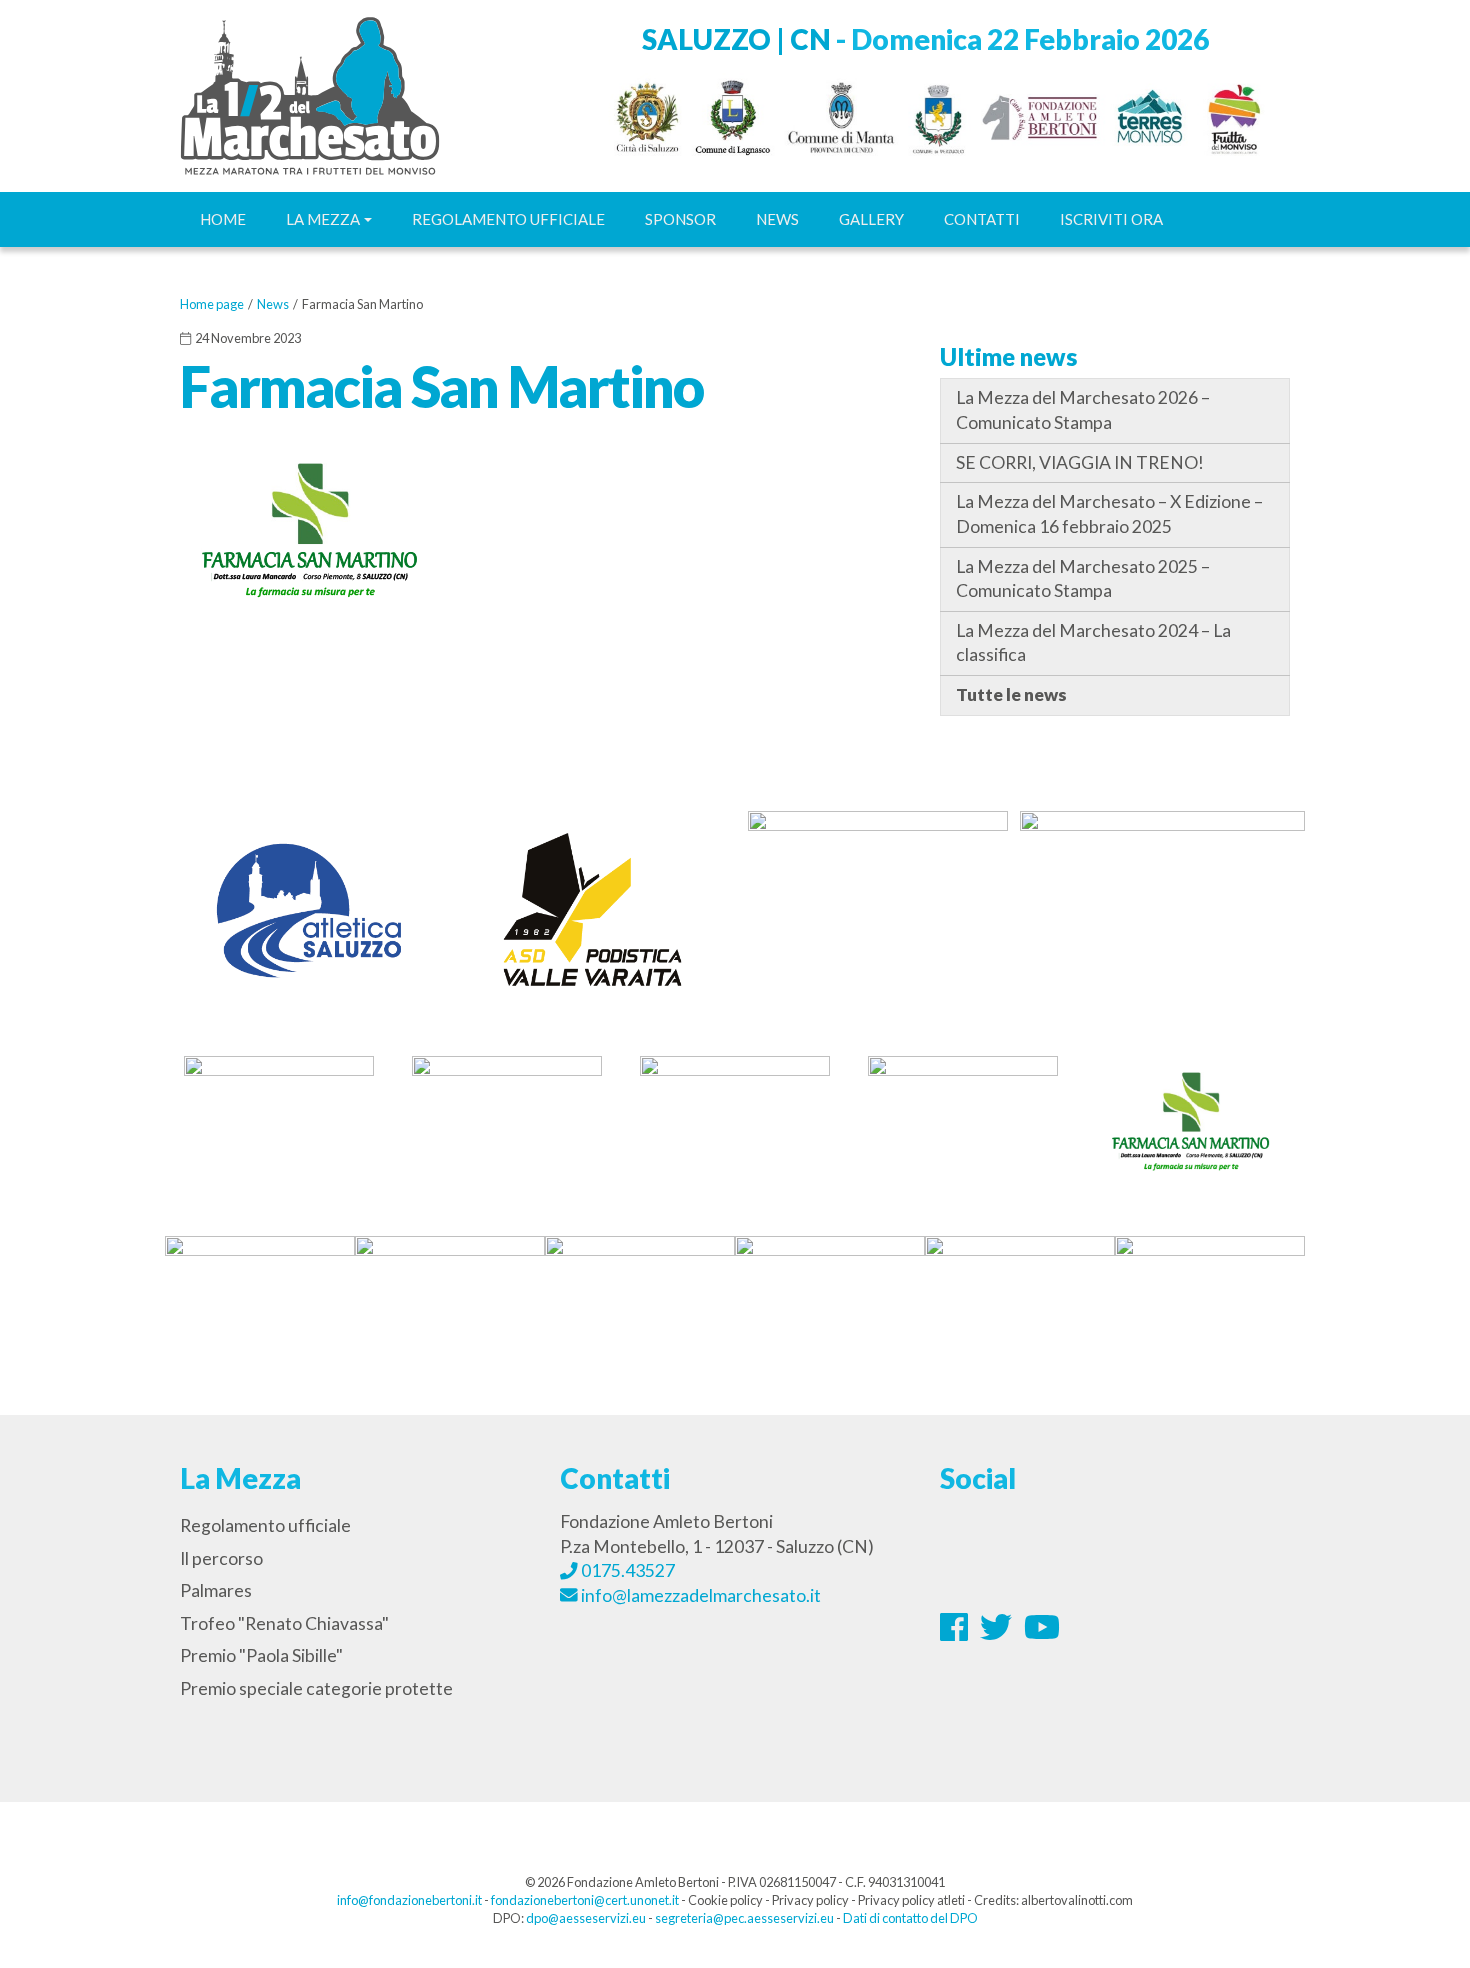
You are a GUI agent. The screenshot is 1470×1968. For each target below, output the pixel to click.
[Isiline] (963, 1119)
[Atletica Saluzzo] (307, 906)
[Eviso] (640, 1298)
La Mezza (323, 219)
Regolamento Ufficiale (508, 219)
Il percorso (221, 1558)
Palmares (216, 1590)
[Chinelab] (450, 1298)
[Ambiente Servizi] (279, 1119)
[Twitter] (997, 1632)
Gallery (871, 219)
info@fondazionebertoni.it (409, 1900)
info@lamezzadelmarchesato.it (699, 1595)
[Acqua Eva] (507, 1119)
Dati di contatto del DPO (910, 1918)
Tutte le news (1011, 694)
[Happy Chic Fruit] (1210, 1298)
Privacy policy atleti (911, 1900)
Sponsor (680, 219)
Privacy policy (810, 1900)
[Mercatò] (830, 1298)
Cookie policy (725, 1900)
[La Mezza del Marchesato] (310, 93)
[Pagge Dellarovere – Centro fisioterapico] (1020, 1298)
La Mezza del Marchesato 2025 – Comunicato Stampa (1083, 579)
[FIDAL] (878, 898)
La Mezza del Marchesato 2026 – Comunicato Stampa (1083, 410)
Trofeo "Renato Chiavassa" (284, 1623)
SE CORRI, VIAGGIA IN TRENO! (1080, 462)
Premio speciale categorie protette (316, 1688)
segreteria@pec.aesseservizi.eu (744, 1918)
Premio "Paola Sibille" (261, 1655)
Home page (212, 304)
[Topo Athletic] (1162, 906)
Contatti (982, 219)
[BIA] (735, 1119)
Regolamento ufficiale (265, 1525)
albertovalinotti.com (1077, 1900)
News (777, 219)
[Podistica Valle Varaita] (592, 906)
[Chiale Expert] (260, 1298)
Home (223, 219)
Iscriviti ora (1111, 219)
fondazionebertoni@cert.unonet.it (585, 1900)
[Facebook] (955, 1632)
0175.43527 (626, 1570)
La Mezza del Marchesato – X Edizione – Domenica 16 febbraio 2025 (1109, 514)
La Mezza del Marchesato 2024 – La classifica (1093, 643)
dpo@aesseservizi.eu (586, 1918)
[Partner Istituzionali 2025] (925, 114)
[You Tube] (1042, 1632)
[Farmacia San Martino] (1191, 1119)
